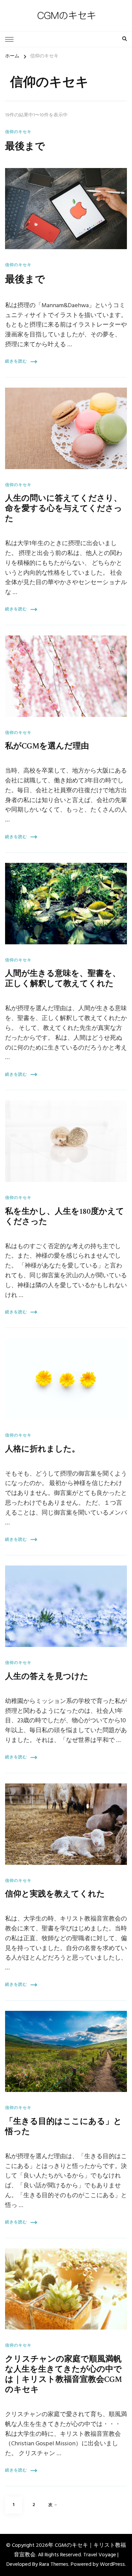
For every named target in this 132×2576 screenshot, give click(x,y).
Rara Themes (54, 2564)
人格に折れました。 (42, 1449)
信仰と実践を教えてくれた (55, 1894)
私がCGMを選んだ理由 (47, 746)
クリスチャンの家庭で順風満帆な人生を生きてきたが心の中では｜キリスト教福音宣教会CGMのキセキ (63, 2374)
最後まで (25, 146)
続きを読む (16, 362)
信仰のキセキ (18, 132)
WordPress (112, 2564)
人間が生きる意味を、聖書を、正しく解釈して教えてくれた (63, 978)
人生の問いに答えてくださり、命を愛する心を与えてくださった (64, 508)
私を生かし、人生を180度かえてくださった (65, 1216)
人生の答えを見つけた (47, 1676)
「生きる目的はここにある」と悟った (63, 2126)
